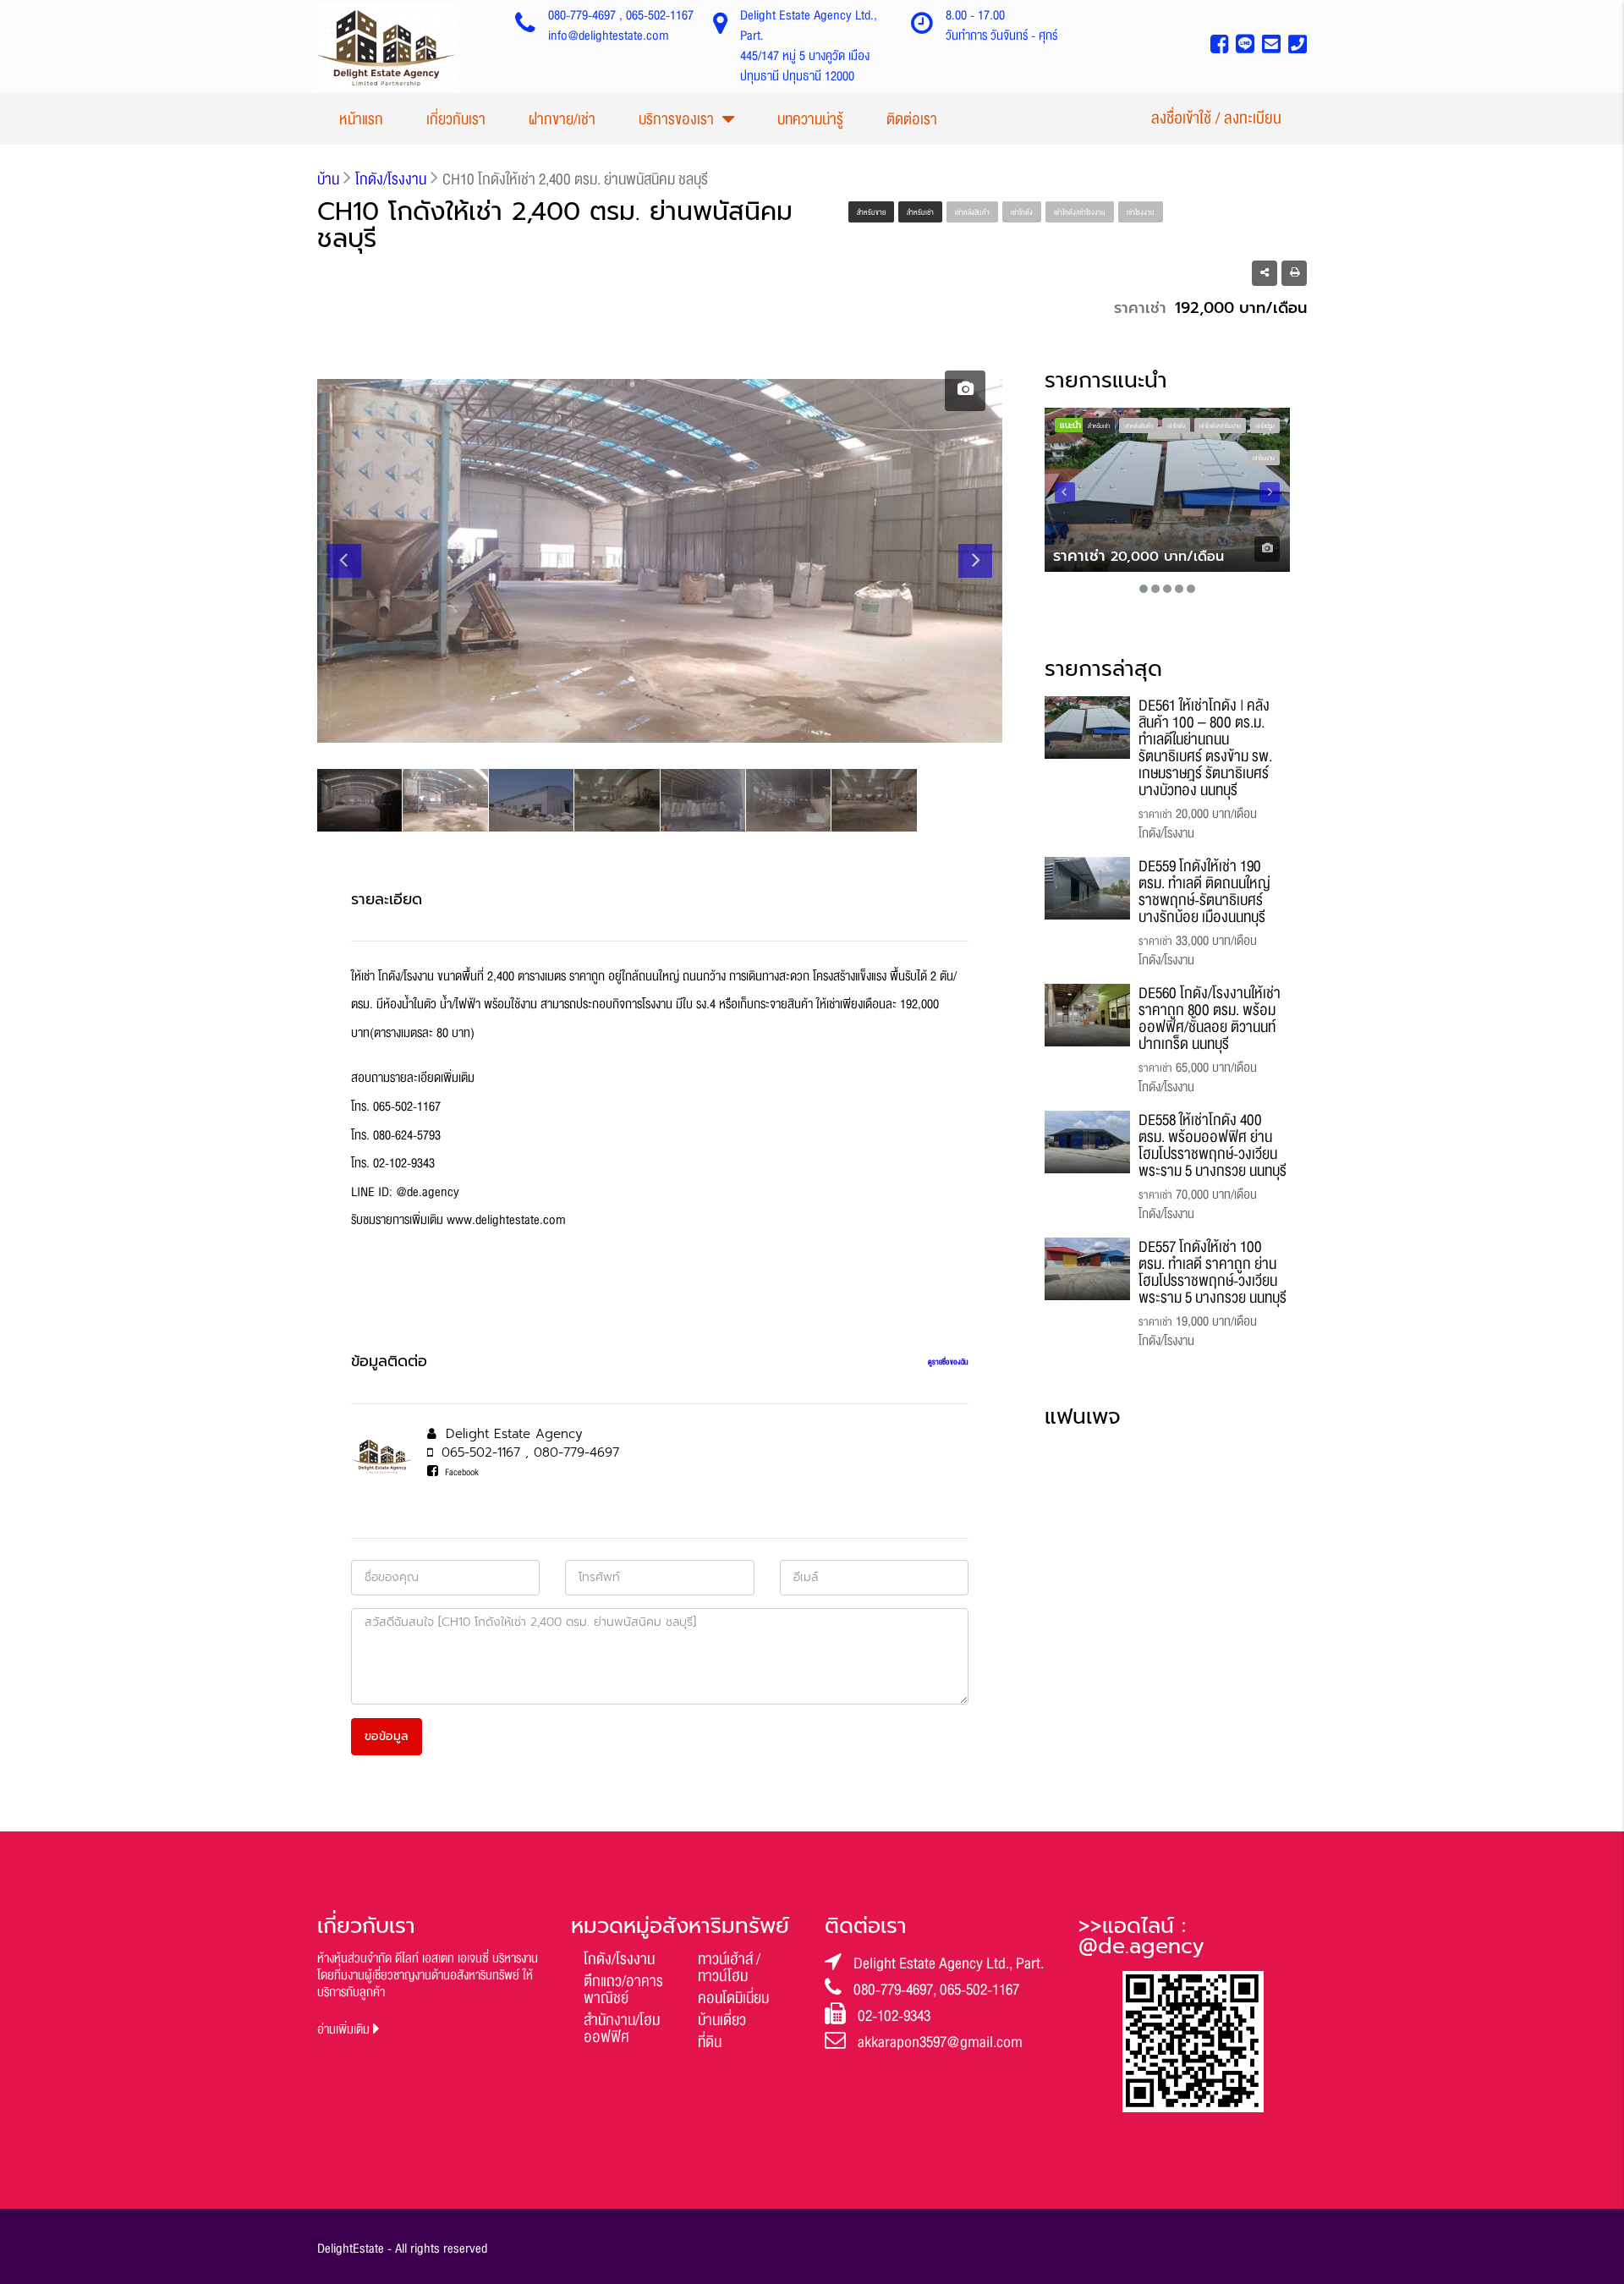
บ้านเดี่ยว (722, 2020)
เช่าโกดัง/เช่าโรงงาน (1080, 212)
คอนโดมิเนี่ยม (733, 1998)
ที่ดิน (710, 2042)
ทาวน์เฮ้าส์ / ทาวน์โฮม (729, 1968)
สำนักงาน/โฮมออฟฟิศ (622, 2029)
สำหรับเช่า (920, 212)
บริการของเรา (676, 119)
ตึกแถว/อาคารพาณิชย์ (623, 1990)
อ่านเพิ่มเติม (345, 2030)
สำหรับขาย (871, 212)
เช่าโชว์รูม (1265, 426)
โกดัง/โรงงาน (619, 1959)
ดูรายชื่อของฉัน (948, 1362)
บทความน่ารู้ (810, 119)
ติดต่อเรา (912, 119)
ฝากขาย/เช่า (562, 119)
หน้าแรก (361, 119)
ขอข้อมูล (387, 1736)
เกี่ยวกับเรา (456, 119)
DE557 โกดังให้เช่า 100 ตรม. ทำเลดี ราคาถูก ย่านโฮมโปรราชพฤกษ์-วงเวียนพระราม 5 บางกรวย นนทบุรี (1213, 1272)
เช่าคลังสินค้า (972, 212)
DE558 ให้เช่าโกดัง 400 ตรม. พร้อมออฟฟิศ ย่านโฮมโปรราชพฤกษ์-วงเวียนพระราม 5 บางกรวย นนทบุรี (1213, 1145)
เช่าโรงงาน (1141, 212)
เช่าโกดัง (1022, 212)
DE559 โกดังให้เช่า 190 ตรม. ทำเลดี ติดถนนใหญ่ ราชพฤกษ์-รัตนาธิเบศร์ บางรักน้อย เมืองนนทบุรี (1204, 892)
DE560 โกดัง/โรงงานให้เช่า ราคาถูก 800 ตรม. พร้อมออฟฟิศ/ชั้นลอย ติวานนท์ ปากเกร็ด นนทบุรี (1210, 1018)
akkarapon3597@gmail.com (940, 2042)
